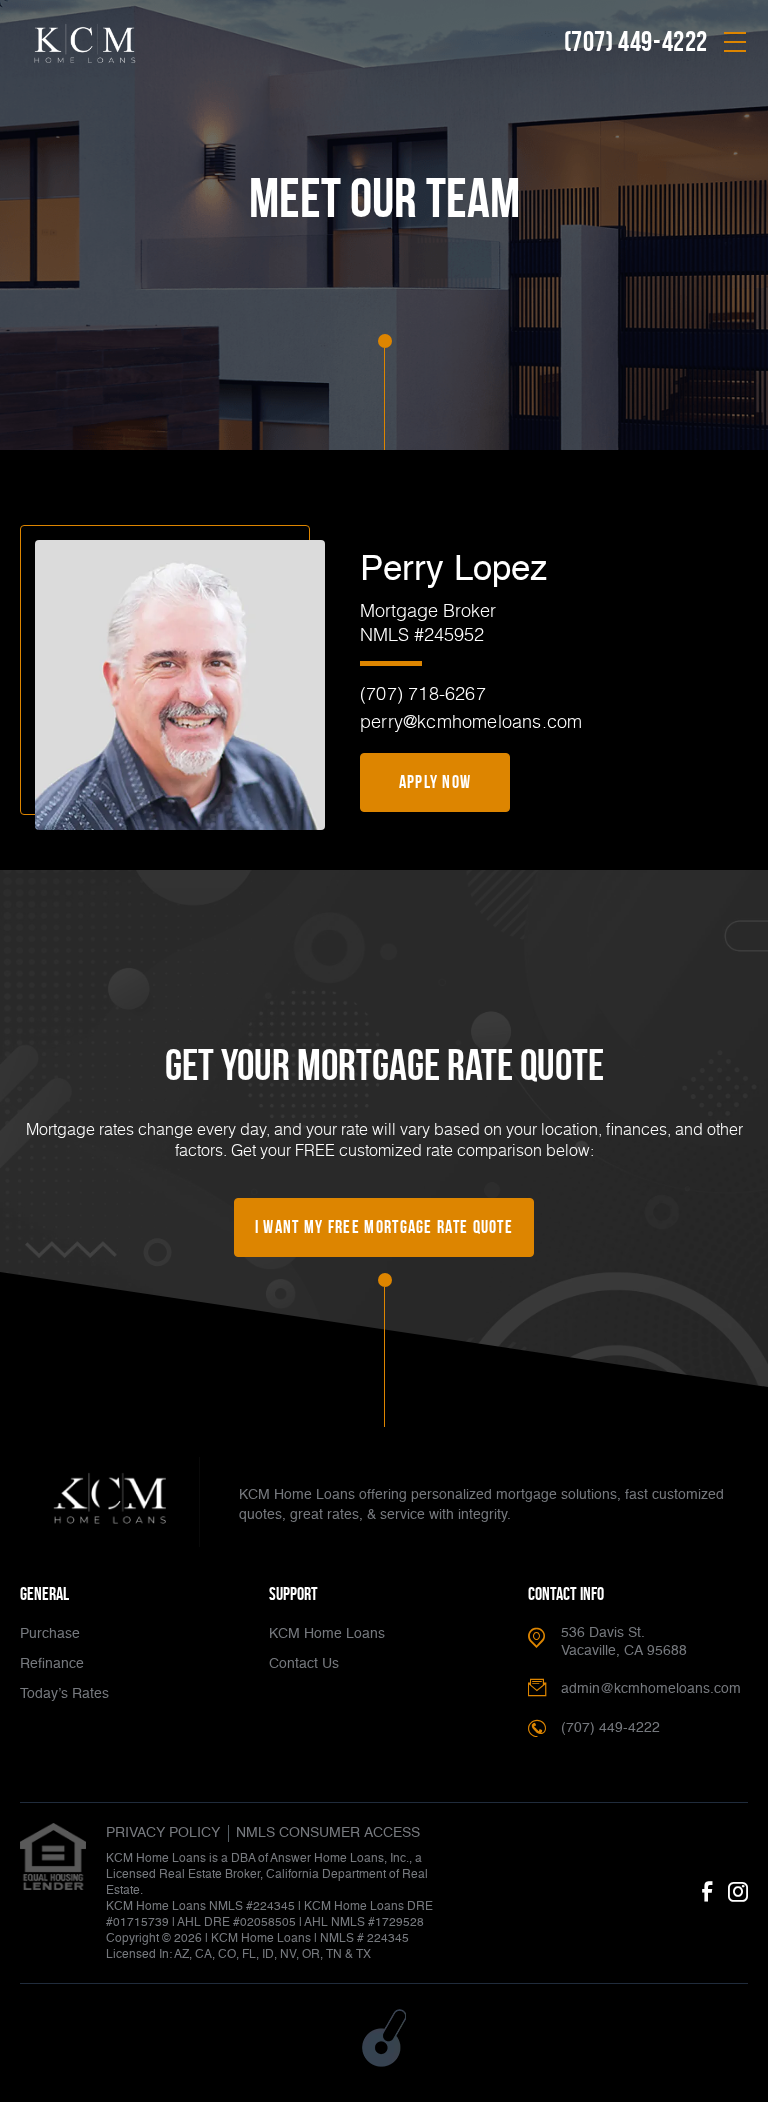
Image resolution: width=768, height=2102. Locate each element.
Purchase (50, 1634)
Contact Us (304, 1664)
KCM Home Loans (327, 1634)
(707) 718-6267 (423, 693)
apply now (435, 782)
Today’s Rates (64, 1694)
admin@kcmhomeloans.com (651, 1689)
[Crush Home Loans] (85, 44)
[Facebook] (707, 1893)
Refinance (52, 1664)
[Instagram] (738, 1893)
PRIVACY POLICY (163, 1833)
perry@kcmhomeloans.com (471, 721)
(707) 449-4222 (636, 41)
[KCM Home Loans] (110, 1502)
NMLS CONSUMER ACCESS (328, 1833)
